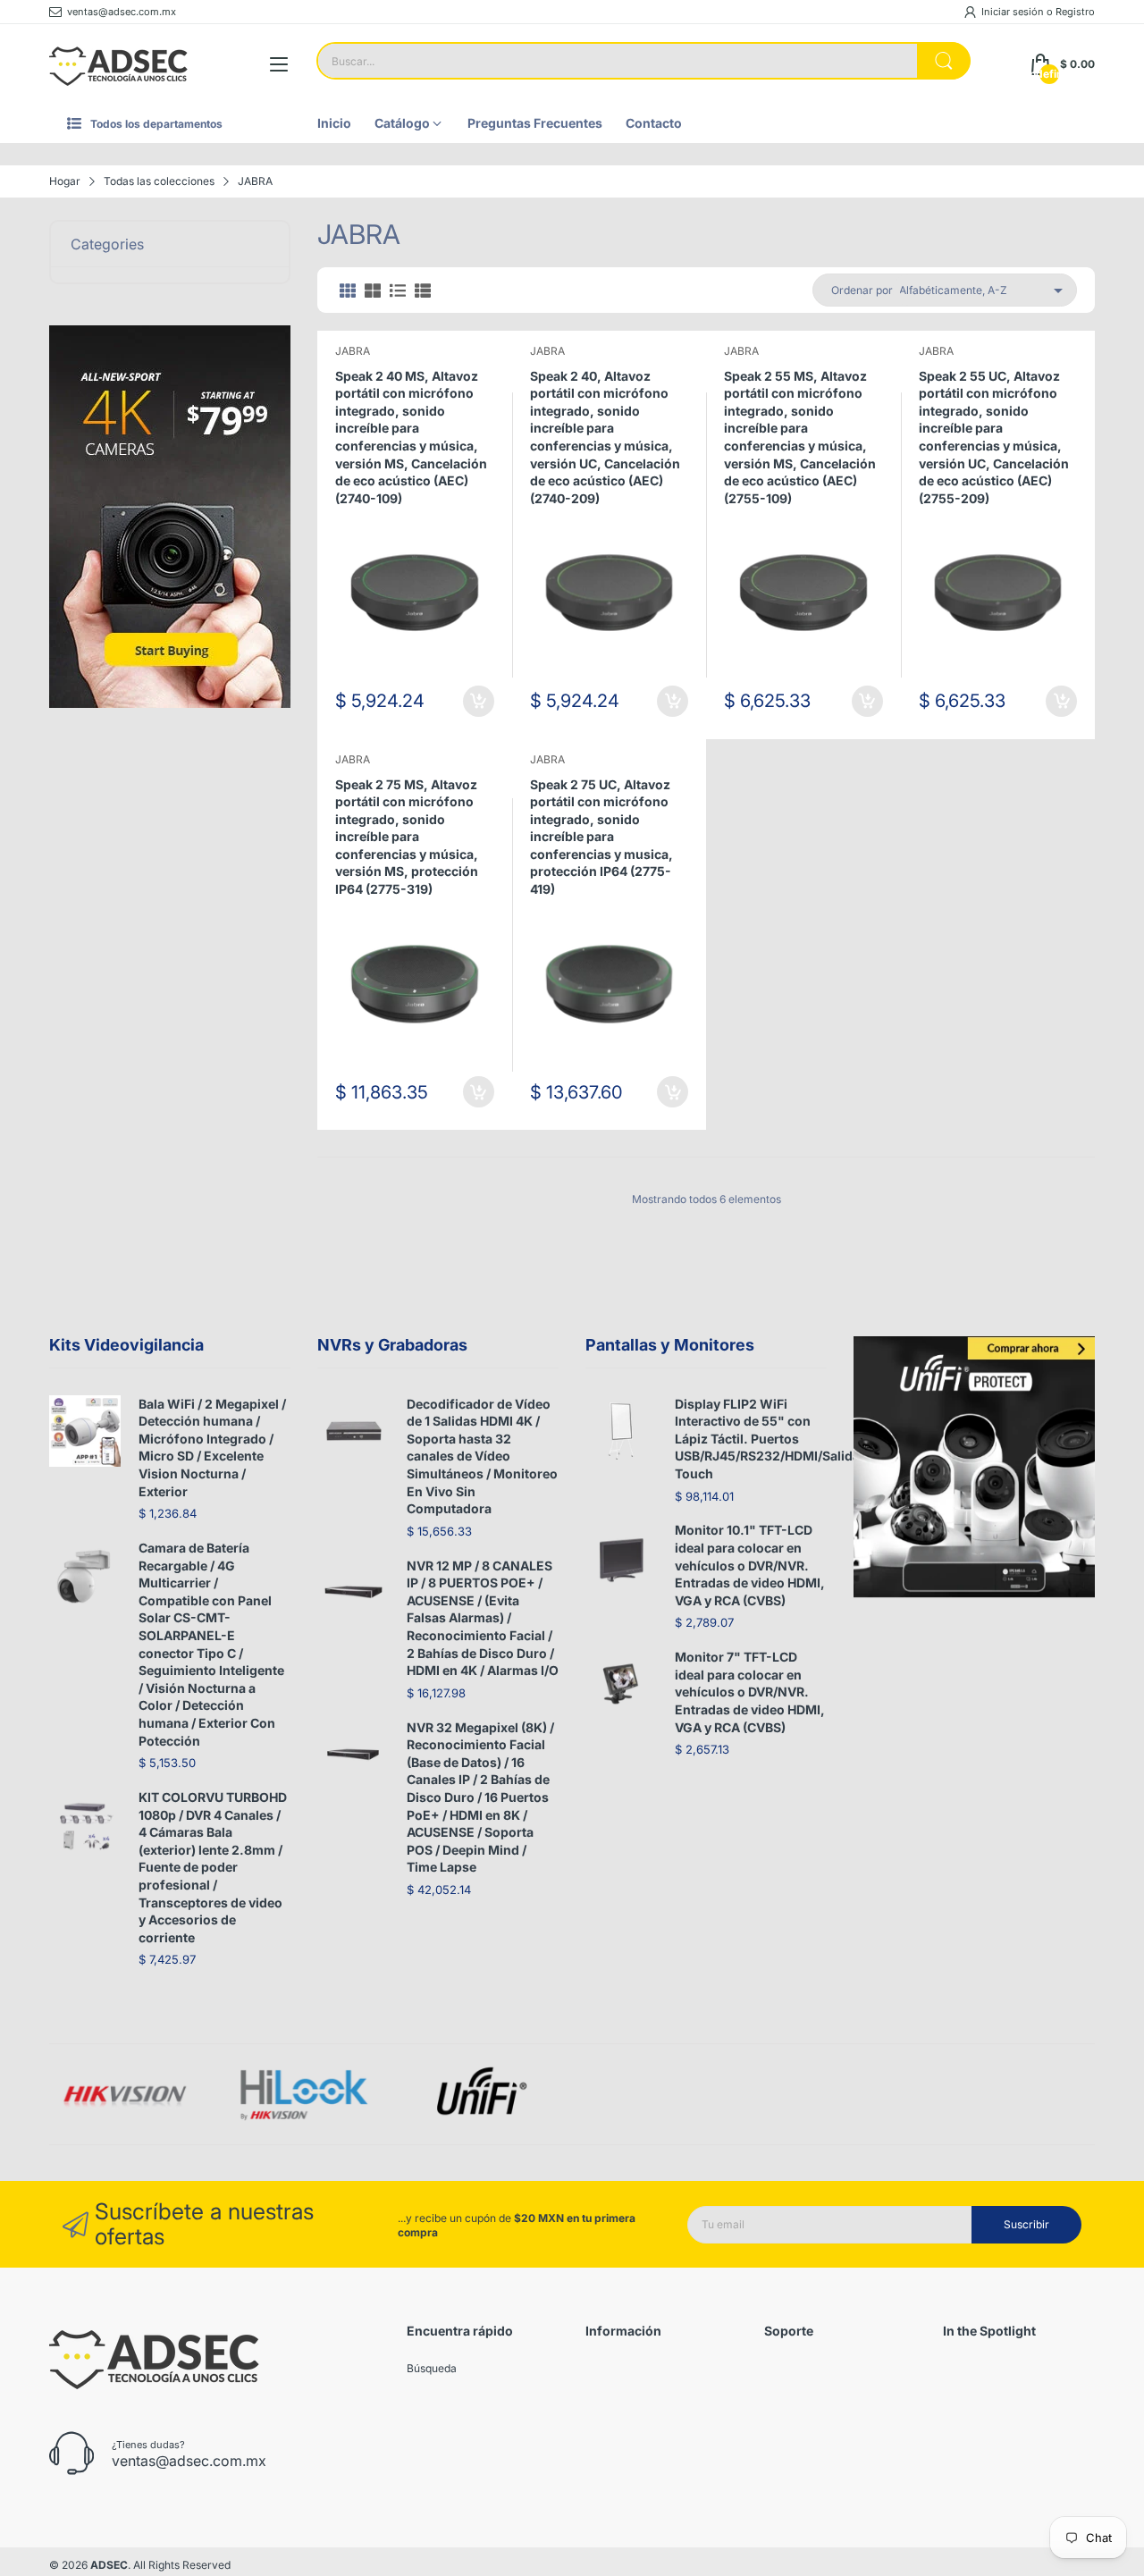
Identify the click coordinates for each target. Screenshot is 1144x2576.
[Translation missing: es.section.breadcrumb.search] (944, 61)
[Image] (974, 1467)
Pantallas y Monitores (670, 1345)
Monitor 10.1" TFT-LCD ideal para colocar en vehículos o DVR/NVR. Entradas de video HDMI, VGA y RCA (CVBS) (750, 1565)
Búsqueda (432, 2368)
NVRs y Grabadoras (392, 1345)
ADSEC (109, 2565)
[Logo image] (125, 2095)
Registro (1075, 12)
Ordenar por (862, 290)
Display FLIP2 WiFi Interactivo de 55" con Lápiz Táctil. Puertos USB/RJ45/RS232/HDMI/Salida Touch (767, 1439)
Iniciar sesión (1014, 12)
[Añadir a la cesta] (479, 701)
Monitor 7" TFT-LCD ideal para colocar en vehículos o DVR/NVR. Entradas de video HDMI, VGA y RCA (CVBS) (750, 1692)
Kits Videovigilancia (126, 1345)
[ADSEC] (118, 64)
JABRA (353, 351)
